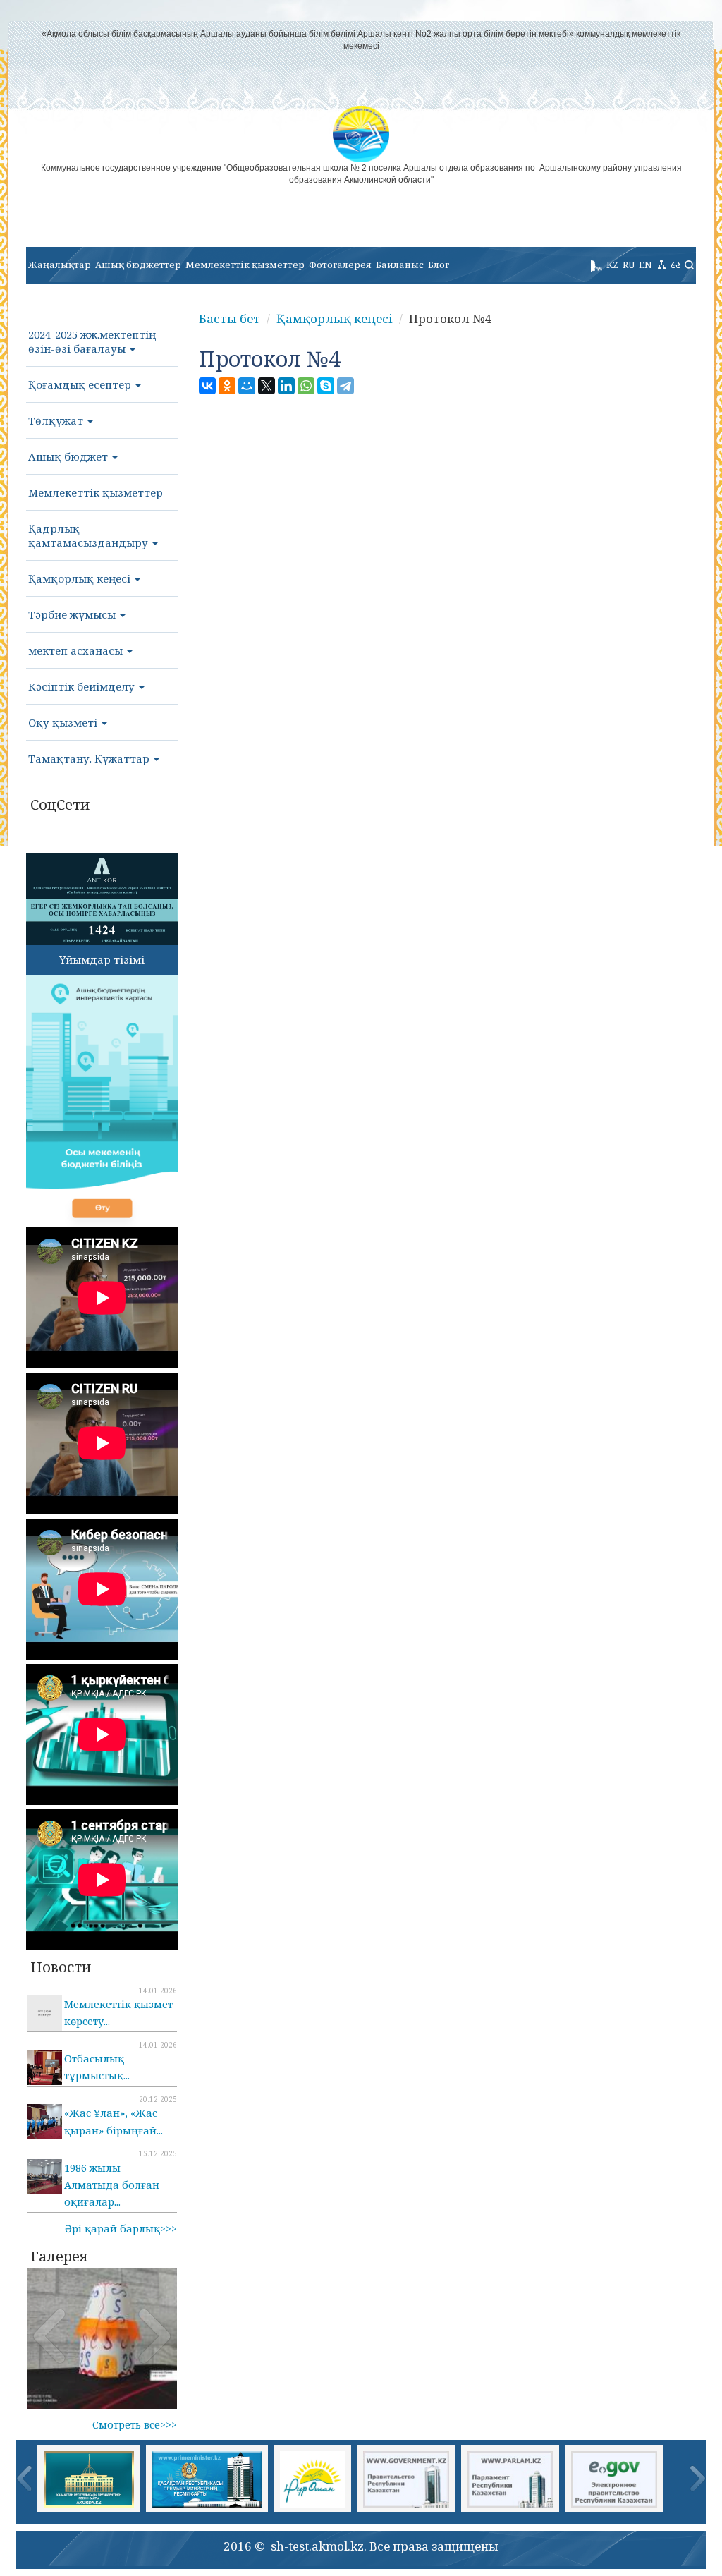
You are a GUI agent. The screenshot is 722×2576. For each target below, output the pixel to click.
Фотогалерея (340, 265)
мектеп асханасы (77, 650)
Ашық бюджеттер (138, 265)
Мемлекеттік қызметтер (245, 265)
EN (645, 265)
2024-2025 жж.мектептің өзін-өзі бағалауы (92, 341)
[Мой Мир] (247, 386)
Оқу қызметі (64, 722)
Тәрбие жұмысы (73, 614)
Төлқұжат (57, 420)
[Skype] (326, 386)
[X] (267, 386)
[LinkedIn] (286, 386)
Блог (439, 265)
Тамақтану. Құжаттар (90, 758)
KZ (612, 265)
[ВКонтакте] (207, 386)
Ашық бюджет (69, 456)
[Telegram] (345, 386)
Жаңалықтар (60, 265)
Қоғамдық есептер (81, 384)
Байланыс (400, 265)
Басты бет (230, 318)
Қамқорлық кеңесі (81, 578)
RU (629, 265)
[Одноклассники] (227, 386)
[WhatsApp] (306, 386)
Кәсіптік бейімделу (83, 686)
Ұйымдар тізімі (102, 959)
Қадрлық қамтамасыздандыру (90, 535)
